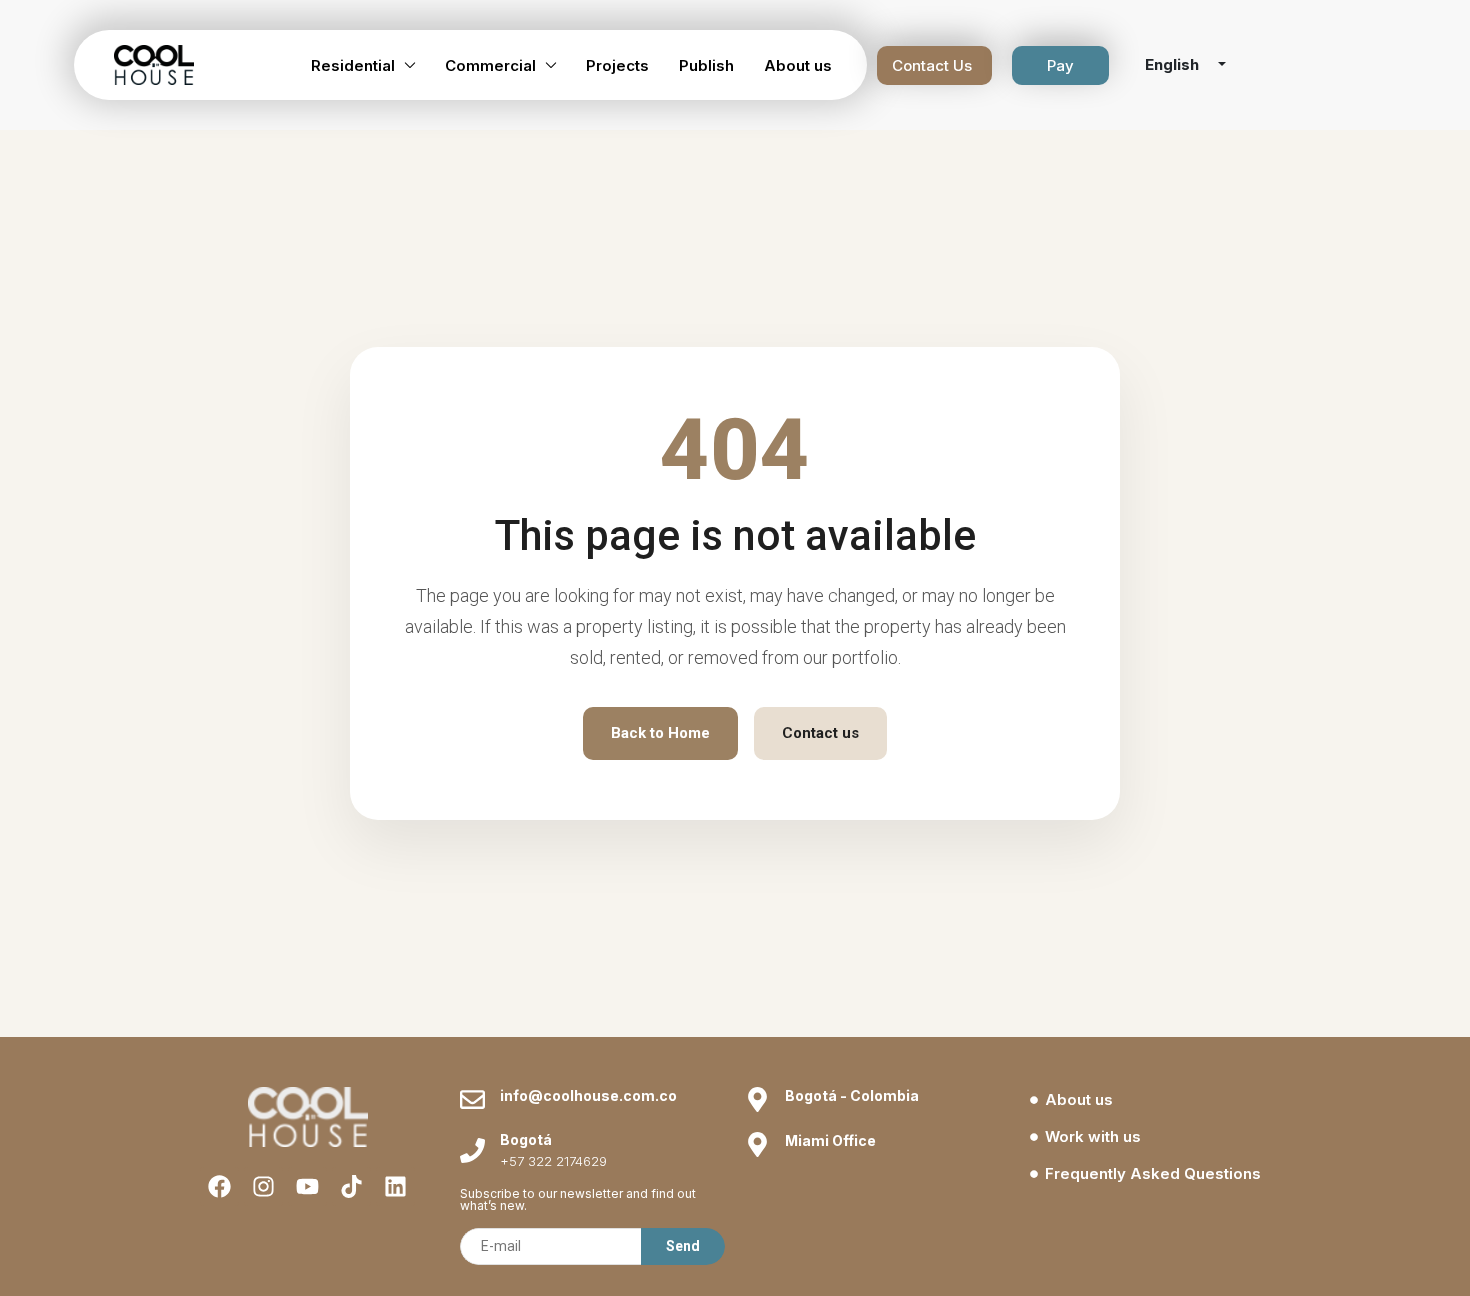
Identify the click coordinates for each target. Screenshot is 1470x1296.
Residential (353, 65)
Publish (706, 65)
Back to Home (660, 733)
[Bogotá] (472, 1150)
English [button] (1174, 64)
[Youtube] (307, 1186)
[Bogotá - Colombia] (757, 1099)
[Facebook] (219, 1186)
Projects (617, 65)
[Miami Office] (757, 1144)
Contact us (820, 733)
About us (798, 65)
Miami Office (830, 1140)
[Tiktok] (351, 1186)
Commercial (490, 65)
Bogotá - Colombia (852, 1095)
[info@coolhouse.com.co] (472, 1099)
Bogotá (526, 1139)
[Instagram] (263, 1186)
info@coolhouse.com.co (588, 1095)
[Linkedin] (395, 1186)
